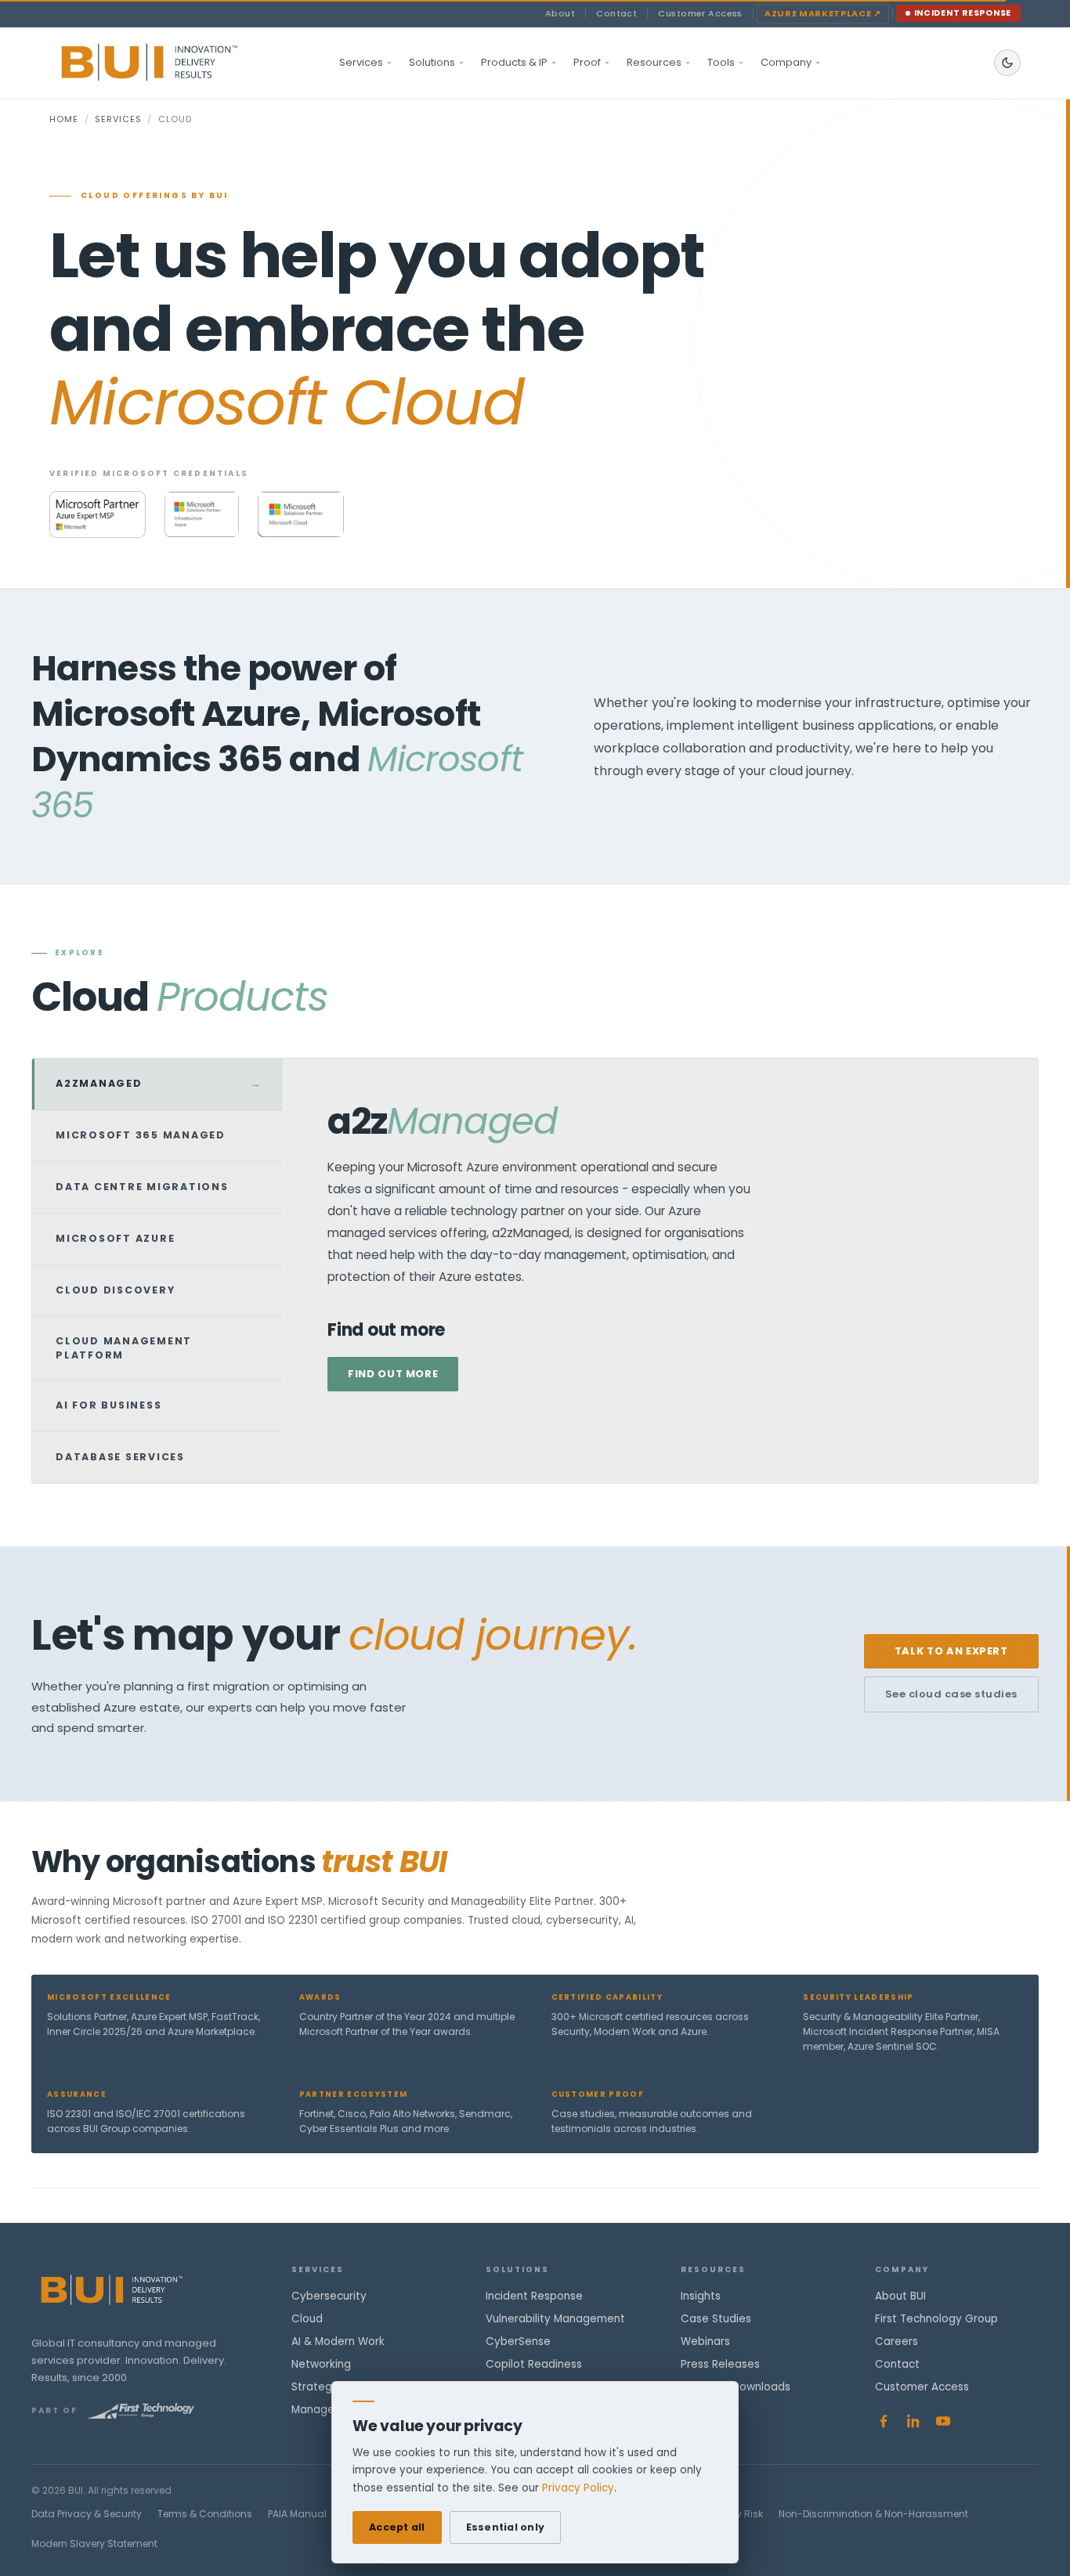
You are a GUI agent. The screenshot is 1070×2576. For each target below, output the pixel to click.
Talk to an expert (951, 1651)
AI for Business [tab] (157, 1405)
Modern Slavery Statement (94, 2544)
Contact (616, 13)
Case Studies (716, 2319)
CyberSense (518, 2341)
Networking (321, 2364)
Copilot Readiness (534, 2364)
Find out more (393, 1374)
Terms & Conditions (205, 2514)
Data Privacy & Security (87, 2514)
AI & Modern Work (338, 2341)
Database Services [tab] (157, 1457)
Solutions (432, 62)
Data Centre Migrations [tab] (157, 1187)
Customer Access (700, 13)
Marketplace (823, 13)
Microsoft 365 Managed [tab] (157, 1135)
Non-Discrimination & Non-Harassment (873, 2514)
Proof (587, 62)
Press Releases (720, 2364)
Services (361, 62)
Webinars (705, 2341)
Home (64, 119)
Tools (721, 62)
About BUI (900, 2296)
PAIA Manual (297, 2514)
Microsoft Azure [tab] (157, 1239)
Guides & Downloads (736, 2387)
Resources (654, 62)
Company (786, 62)
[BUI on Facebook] (884, 2421)
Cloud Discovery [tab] (157, 1290)
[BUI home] (176, 63)
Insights (701, 2296)
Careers (896, 2341)
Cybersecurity (329, 2296)
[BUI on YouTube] (943, 2421)
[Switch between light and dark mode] (1007, 63)
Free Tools (708, 2410)
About (560, 13)
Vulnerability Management (555, 2319)
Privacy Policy (578, 2488)
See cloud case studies (951, 1694)
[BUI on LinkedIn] (913, 2421)
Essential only (506, 2527)
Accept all (397, 2527)
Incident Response (963, 13)
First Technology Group (936, 2319)
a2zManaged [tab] (159, 1084)
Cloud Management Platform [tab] (157, 1348)
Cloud (307, 2319)
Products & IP (514, 62)
